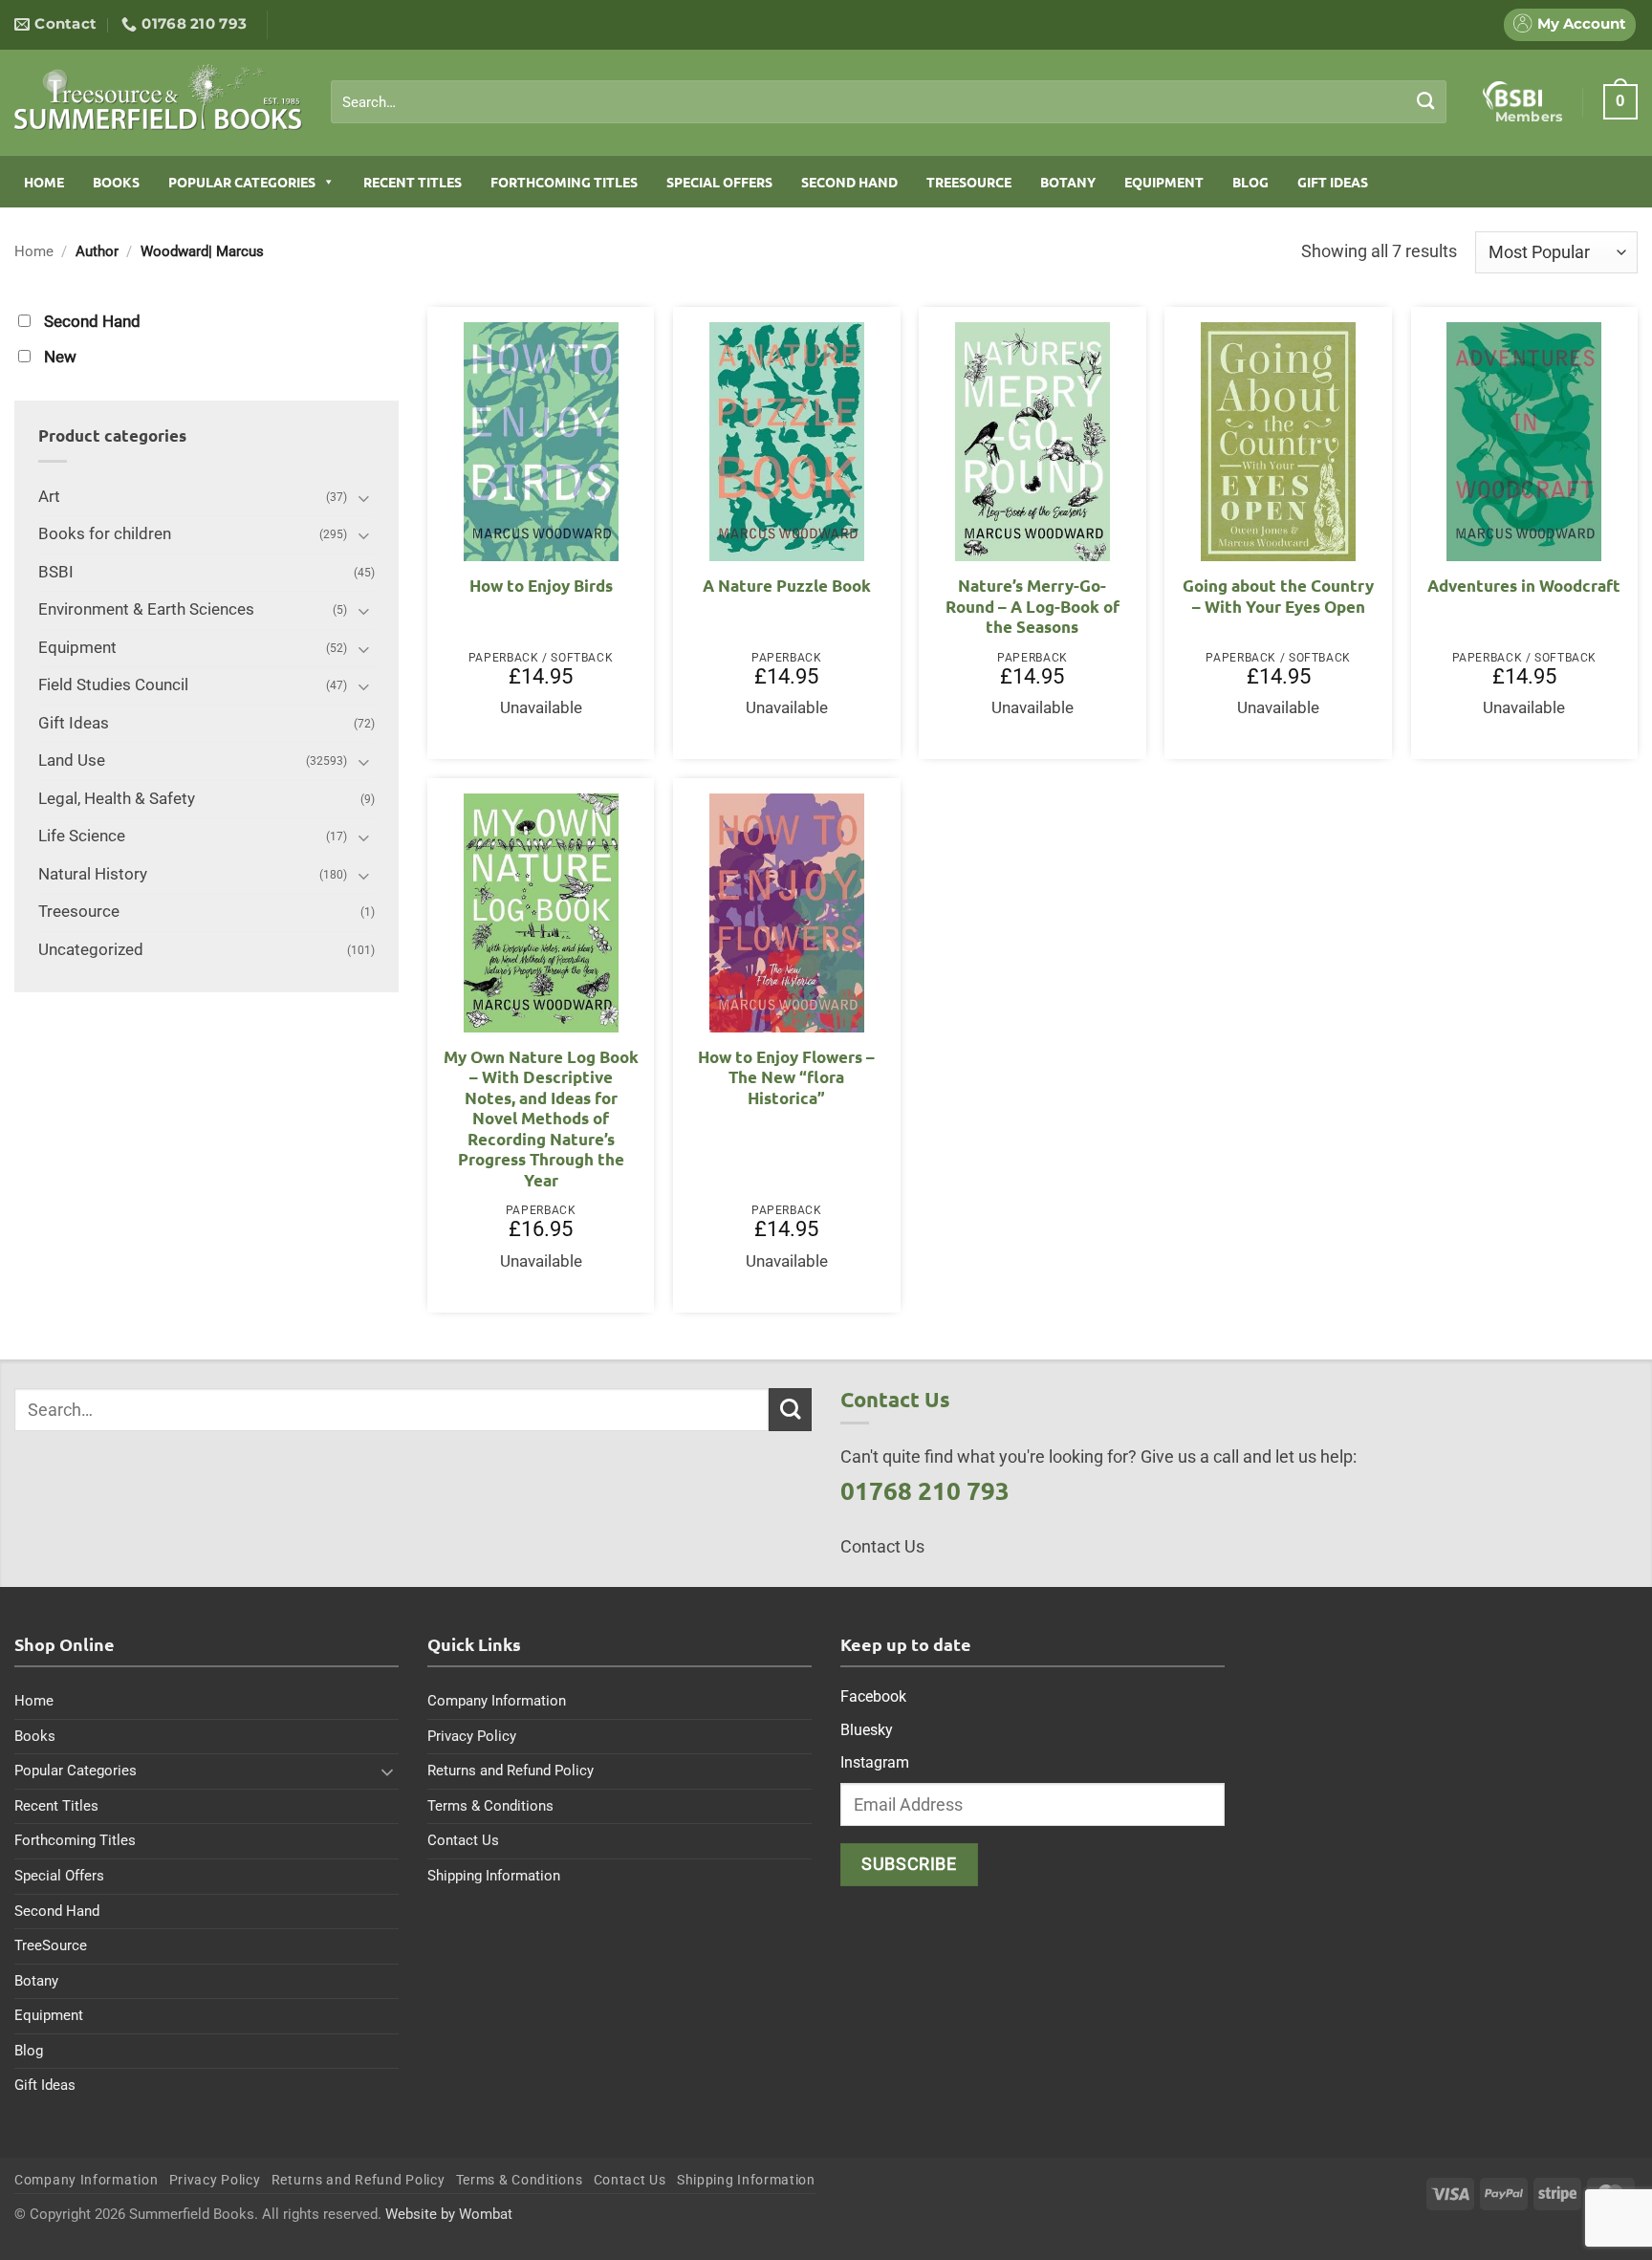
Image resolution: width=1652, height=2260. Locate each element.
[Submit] (1426, 101)
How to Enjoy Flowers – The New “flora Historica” (786, 1077)
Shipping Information (494, 1876)
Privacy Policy (472, 1736)
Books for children (105, 534)
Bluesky (867, 1730)
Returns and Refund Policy (511, 1771)
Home (44, 182)
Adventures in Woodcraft (1524, 586)
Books (116, 182)
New (60, 357)
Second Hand (849, 182)
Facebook (873, 1696)
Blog (1250, 182)
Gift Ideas (1333, 182)
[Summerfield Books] (158, 97)
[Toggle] (363, 498)
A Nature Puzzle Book (787, 586)
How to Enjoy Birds (541, 586)
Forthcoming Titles (564, 182)
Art (49, 497)
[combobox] (889, 102)
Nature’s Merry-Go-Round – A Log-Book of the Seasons (1032, 606)
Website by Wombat (449, 2214)
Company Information (497, 1701)
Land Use (72, 761)
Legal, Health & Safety (117, 799)
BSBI (56, 572)
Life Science (82, 836)
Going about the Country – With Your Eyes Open (1278, 596)
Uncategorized (91, 950)
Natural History (93, 874)
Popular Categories (242, 182)
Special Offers (719, 182)
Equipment (1164, 182)
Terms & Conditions (490, 1806)
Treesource (79, 912)
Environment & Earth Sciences (146, 609)
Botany (1068, 182)
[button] (1620, 101)
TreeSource (969, 182)
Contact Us (463, 1840)
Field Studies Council (113, 685)
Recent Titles (413, 182)
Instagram (875, 1762)
